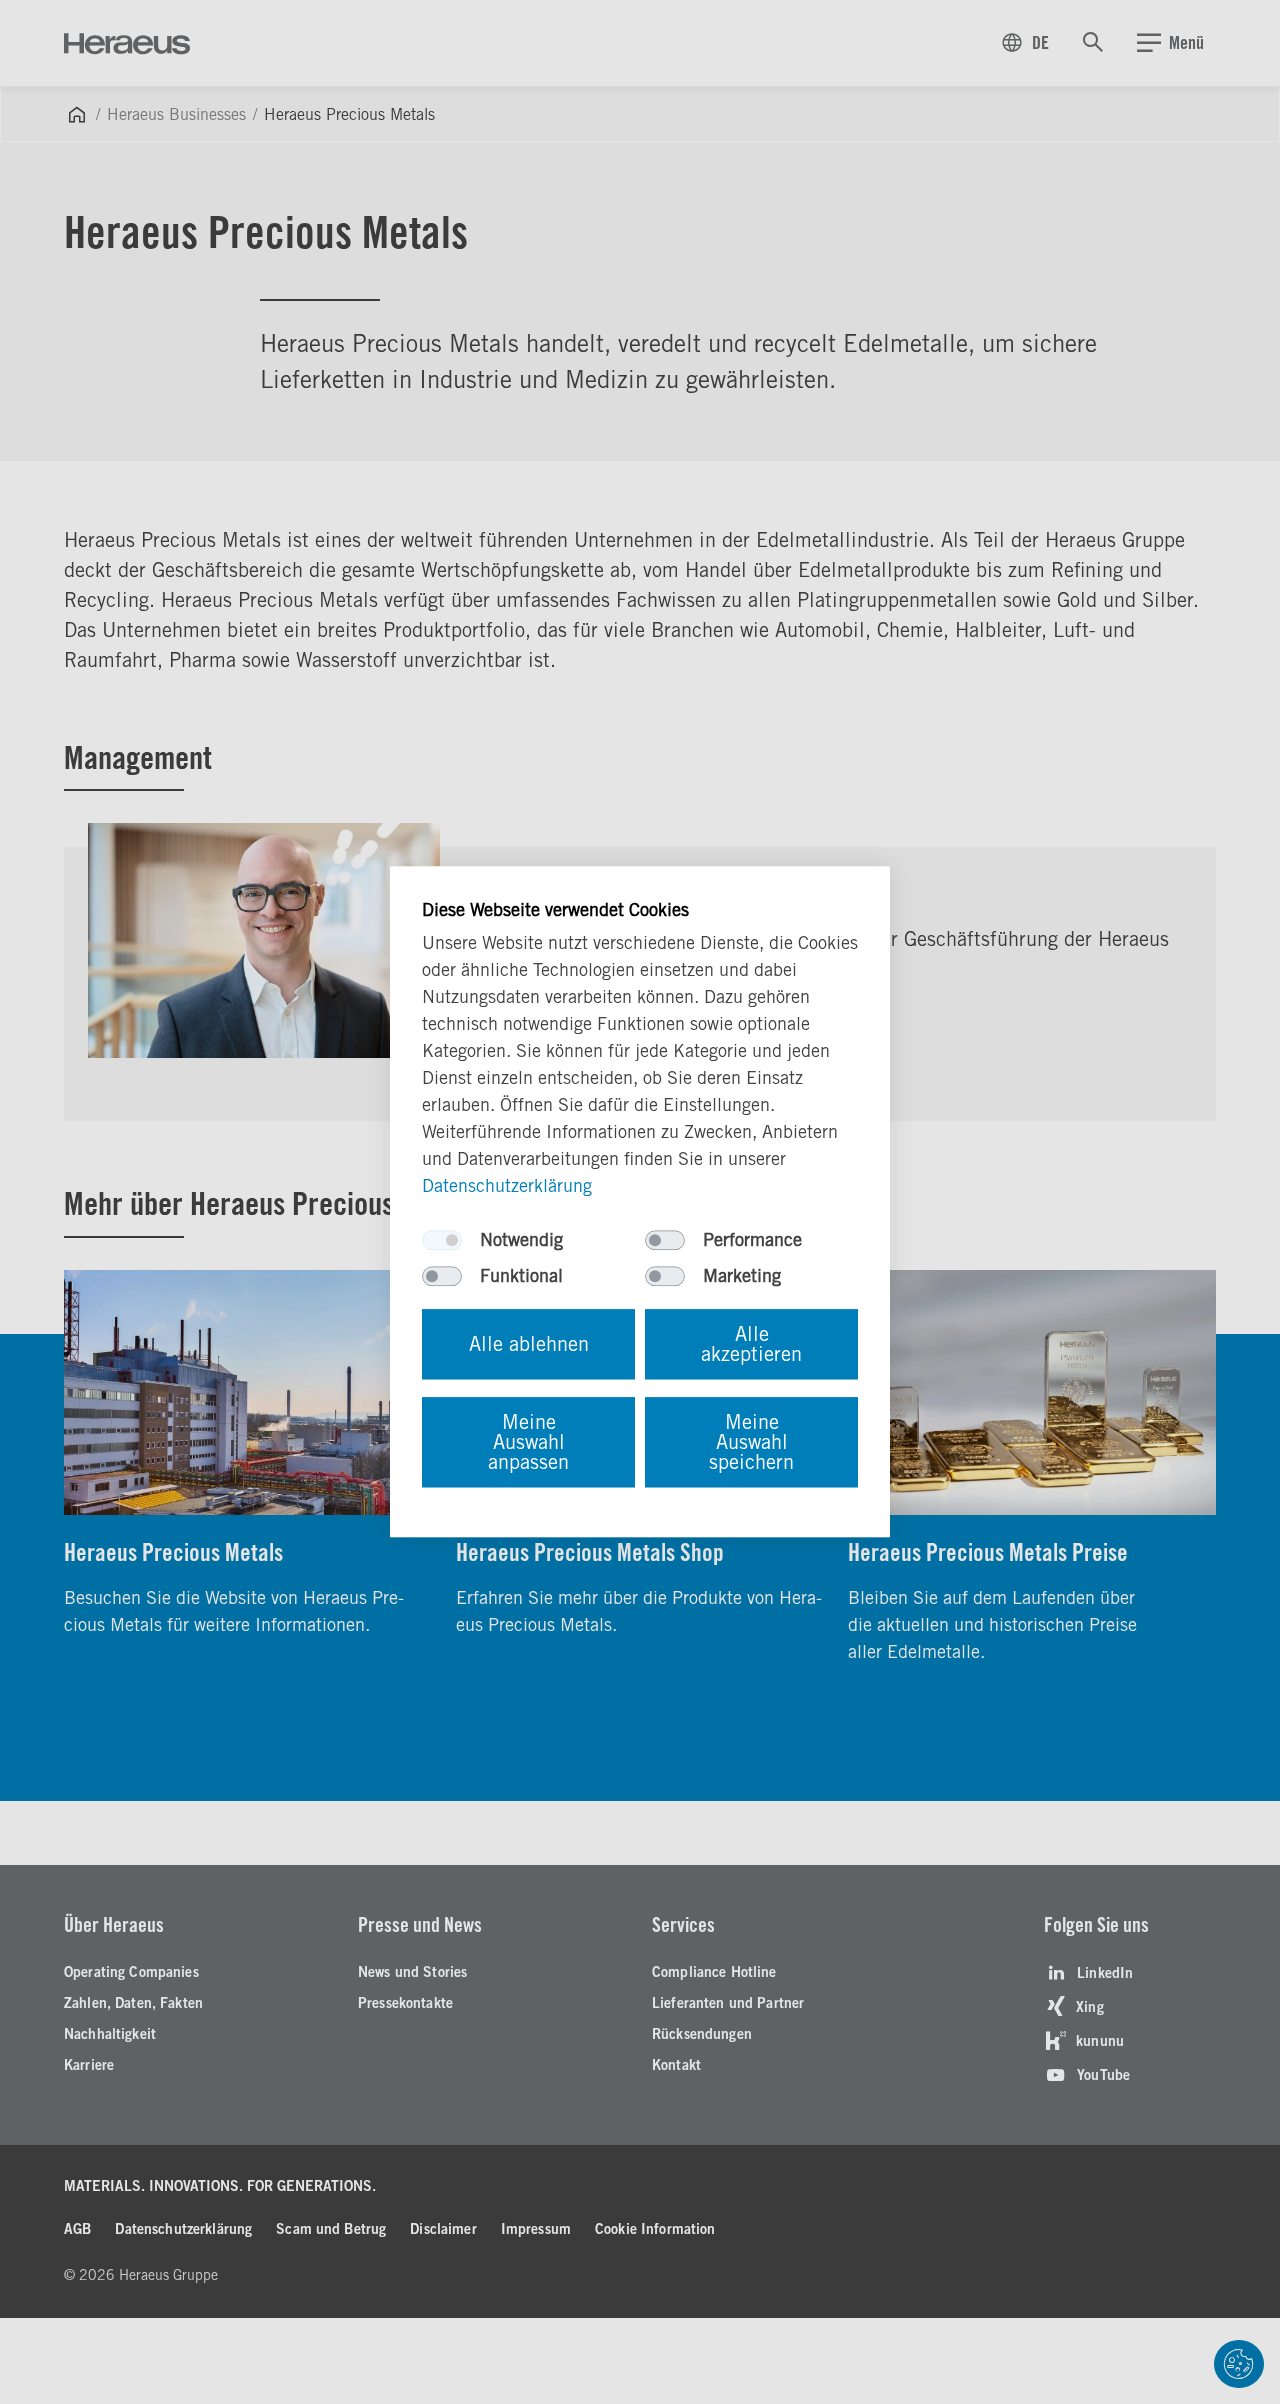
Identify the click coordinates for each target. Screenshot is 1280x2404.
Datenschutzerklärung (507, 1186)
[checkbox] (442, 1241)
